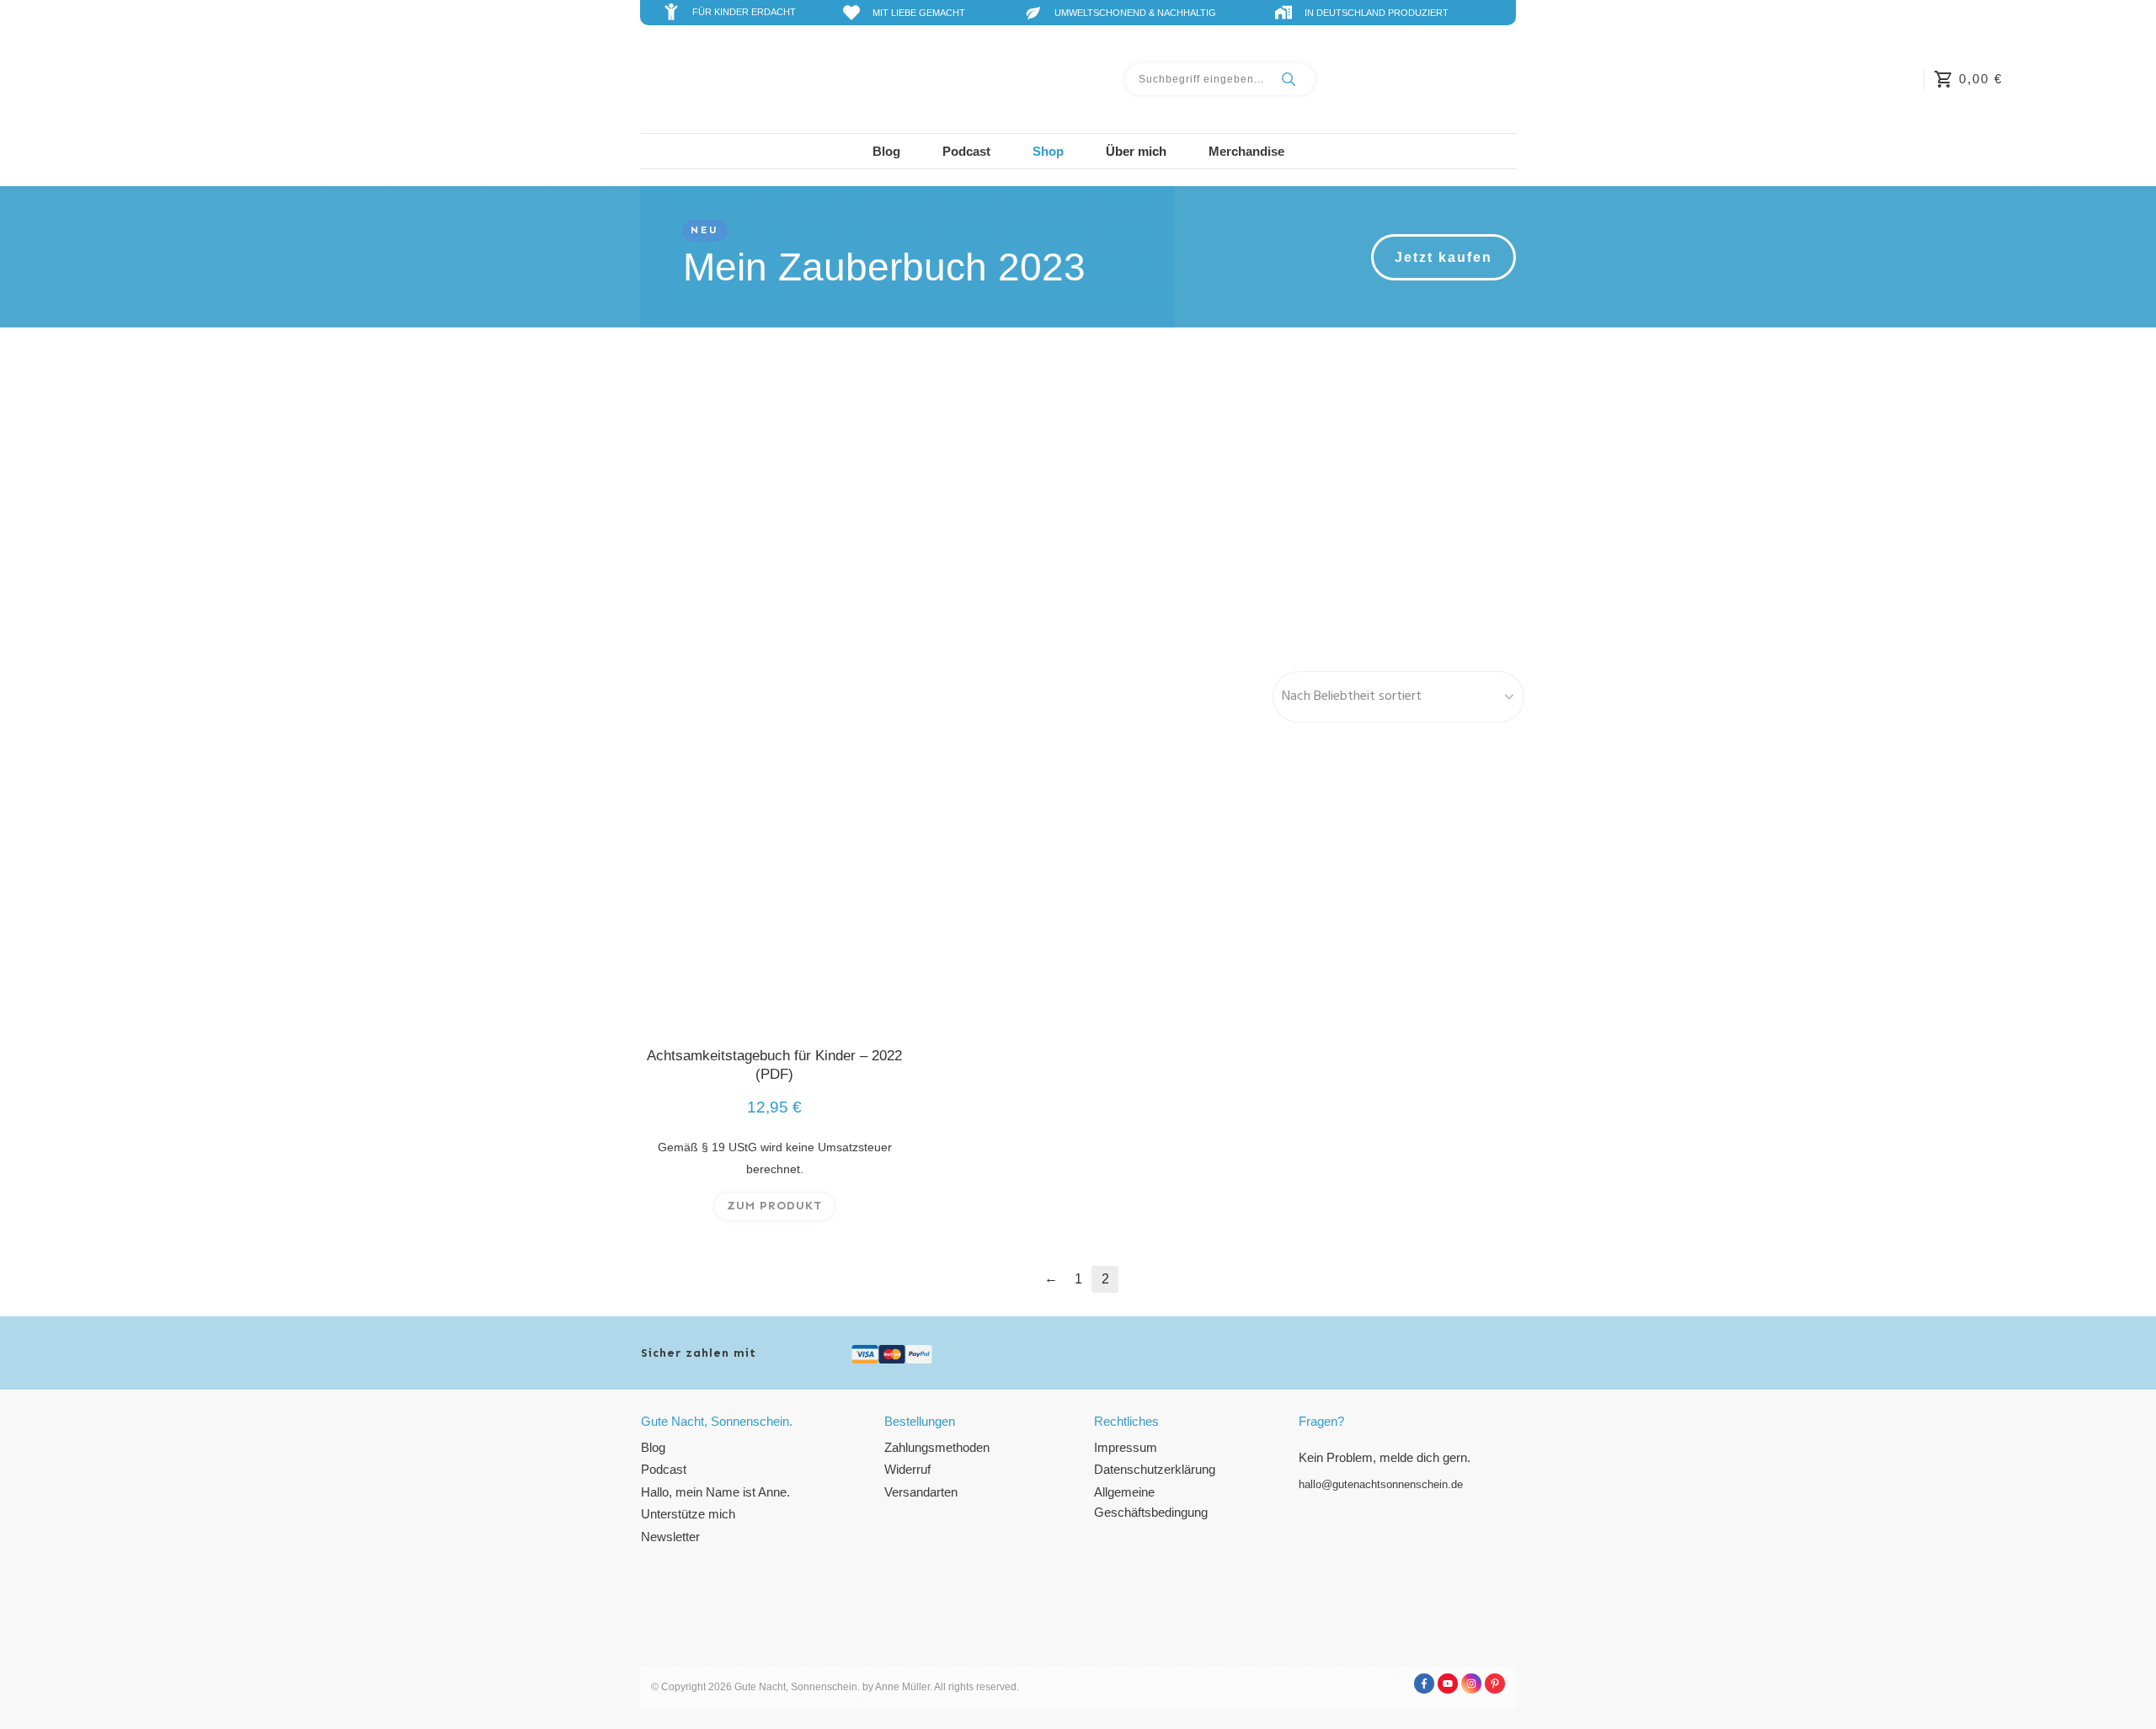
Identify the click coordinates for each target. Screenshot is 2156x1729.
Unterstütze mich (688, 1514)
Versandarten (921, 1492)
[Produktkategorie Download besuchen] (1382, 498)
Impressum (1126, 1447)
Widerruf (907, 1469)
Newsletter (670, 1537)
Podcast (664, 1469)
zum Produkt (774, 1206)
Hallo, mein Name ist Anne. (715, 1492)
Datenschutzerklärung (1155, 1469)
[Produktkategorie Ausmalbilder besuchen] (1078, 498)
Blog (653, 1447)
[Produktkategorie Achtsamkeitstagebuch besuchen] (774, 498)
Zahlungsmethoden (937, 1447)
